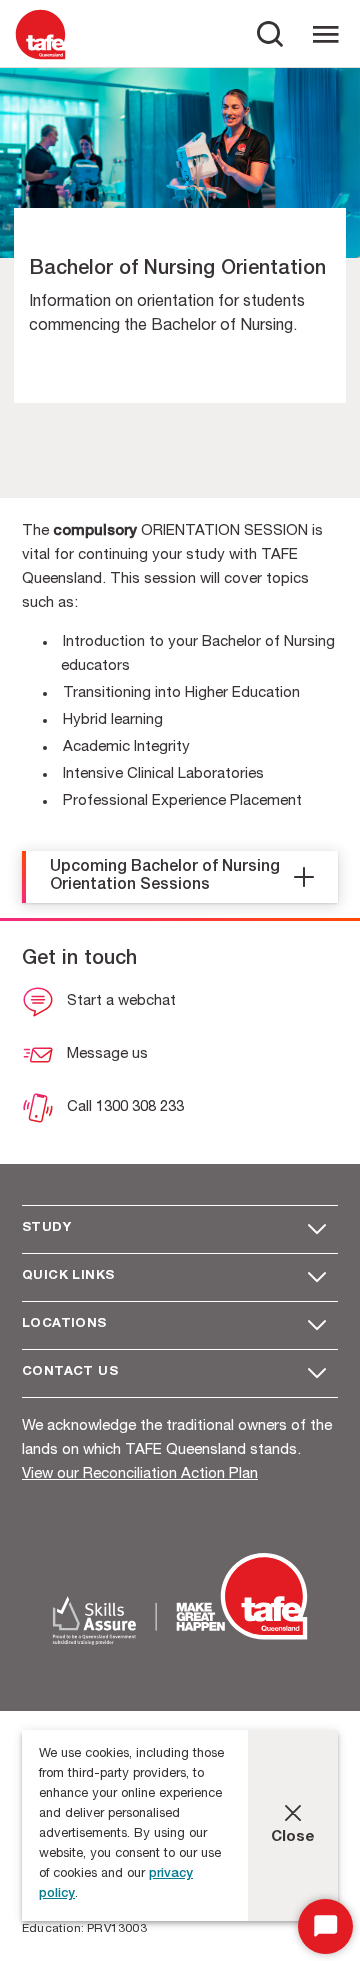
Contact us (70, 1372)
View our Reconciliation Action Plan (140, 1474)
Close (293, 1837)
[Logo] (40, 58)
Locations (64, 1324)
